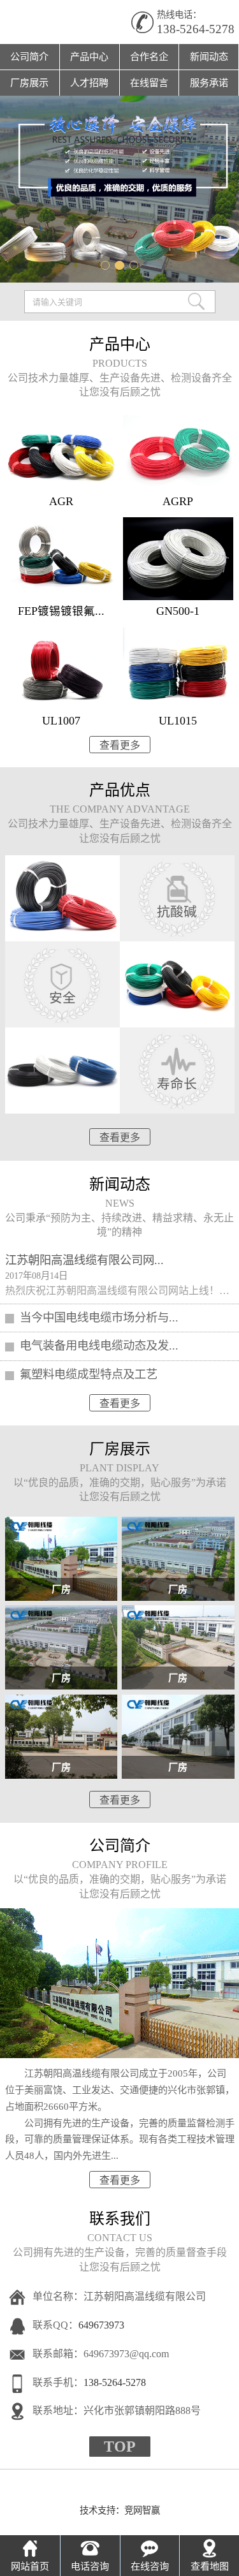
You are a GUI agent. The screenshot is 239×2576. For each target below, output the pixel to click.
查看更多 (120, 745)
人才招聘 (89, 83)
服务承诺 (209, 83)
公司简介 (29, 56)
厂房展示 (29, 83)
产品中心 (89, 56)
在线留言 (149, 83)
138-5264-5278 (196, 29)
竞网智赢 (142, 2510)
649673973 (101, 2325)
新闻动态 (209, 56)
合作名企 (149, 56)
